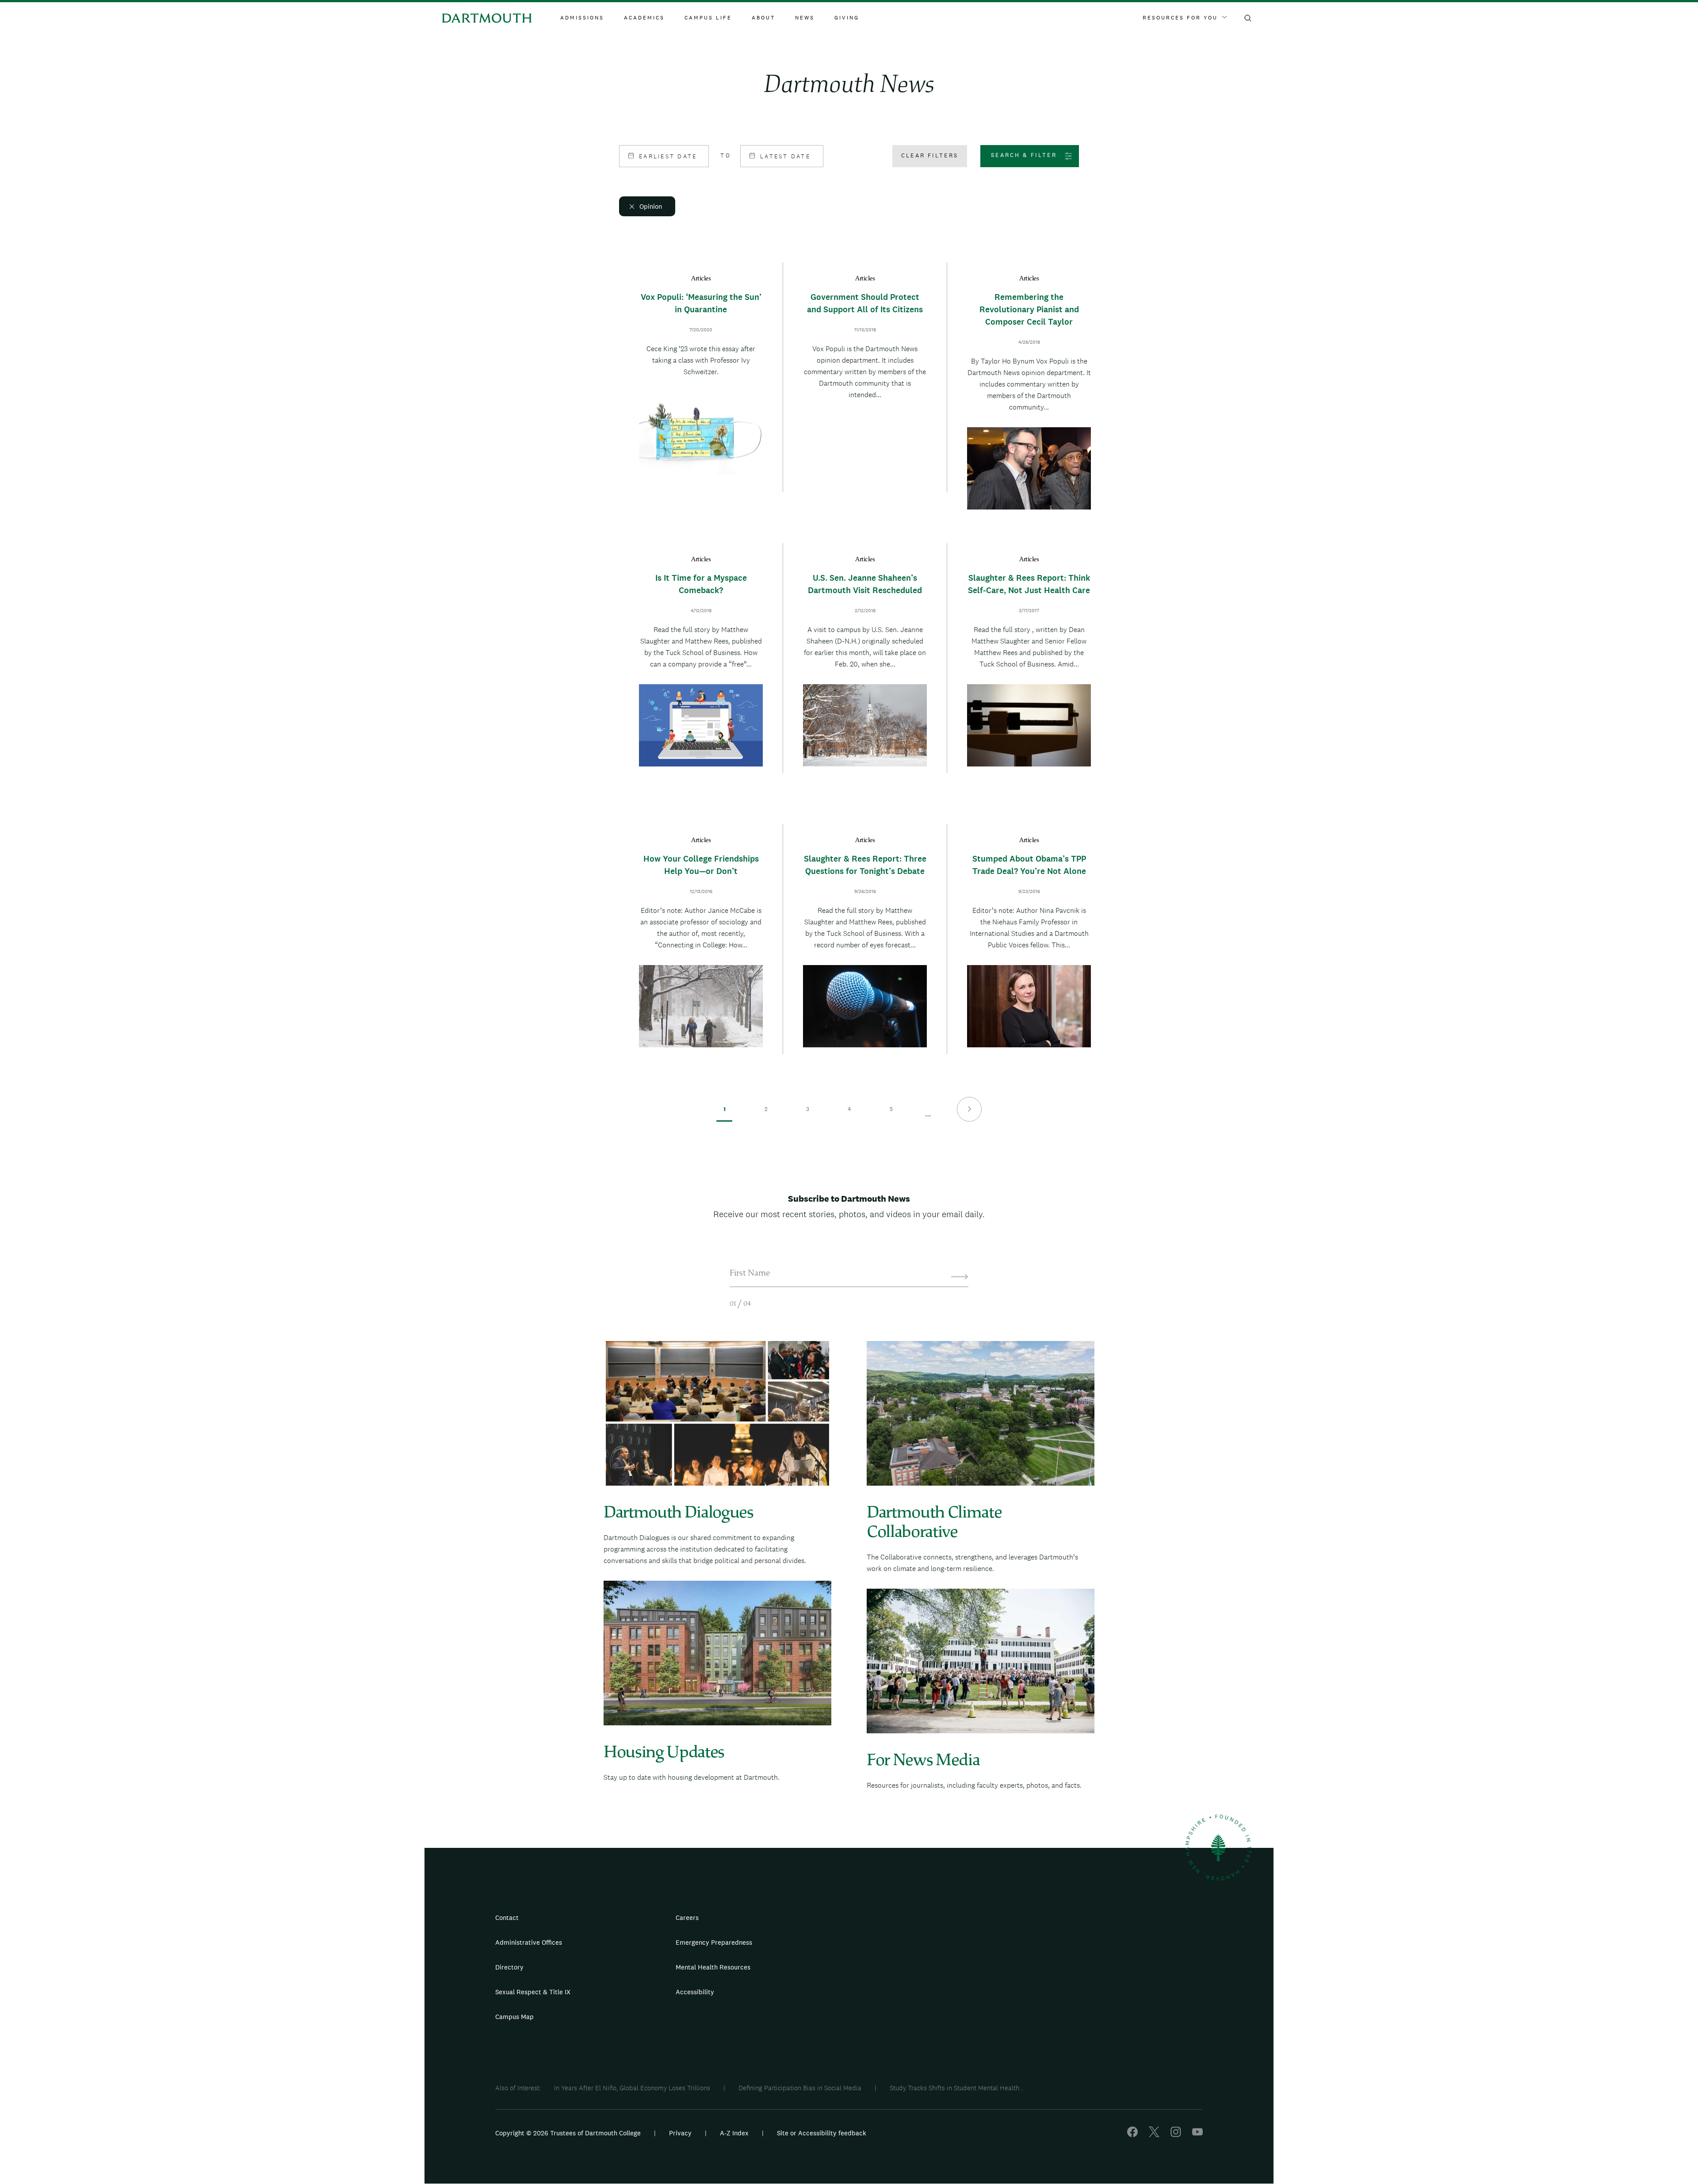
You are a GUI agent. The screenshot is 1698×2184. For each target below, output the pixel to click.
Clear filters (930, 155)
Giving (847, 18)
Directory (509, 1967)
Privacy (680, 2133)
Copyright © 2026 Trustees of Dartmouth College (568, 2133)
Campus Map (514, 2017)
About (763, 18)
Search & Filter (1024, 155)
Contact (507, 1918)
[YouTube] (1197, 2135)
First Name (750, 1274)
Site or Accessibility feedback (822, 2133)
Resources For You (1180, 18)
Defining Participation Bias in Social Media (800, 2088)
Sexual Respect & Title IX (533, 1992)
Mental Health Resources (713, 1967)
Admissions (582, 18)
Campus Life (708, 18)
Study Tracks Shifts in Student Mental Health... (956, 2088)
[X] (1154, 2135)
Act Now (905, 1996)
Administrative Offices (529, 1942)
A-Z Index (734, 2133)
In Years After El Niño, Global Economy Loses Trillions (632, 2088)
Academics (644, 18)
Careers (687, 1918)
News (805, 18)
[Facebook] (1132, 2135)
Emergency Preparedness (714, 1942)
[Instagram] (1176, 2135)
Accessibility (695, 1992)
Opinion (651, 206)
